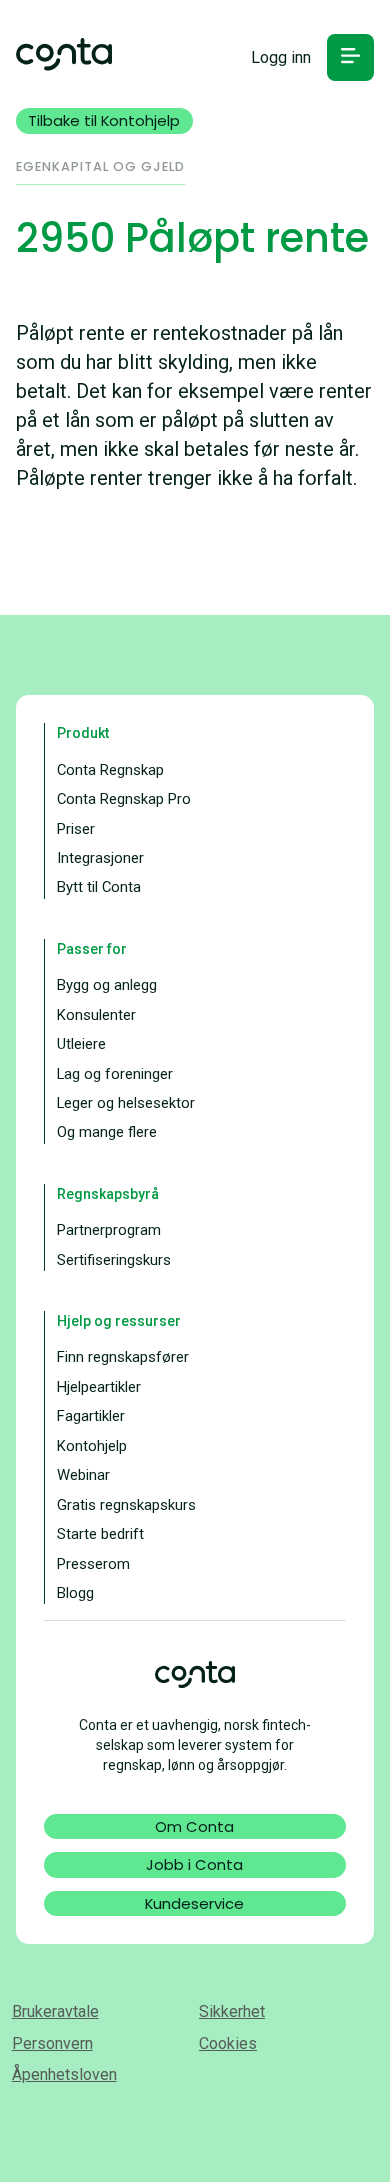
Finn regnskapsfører (123, 1357)
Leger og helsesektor (126, 1103)
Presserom (93, 1564)
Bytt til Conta (99, 887)
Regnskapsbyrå (108, 1194)
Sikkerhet (232, 2011)
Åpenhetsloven (64, 2074)
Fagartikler (91, 1416)
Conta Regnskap (110, 770)
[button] (350, 57)
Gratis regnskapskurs (126, 1505)
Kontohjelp (92, 1446)
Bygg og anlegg (107, 985)
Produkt (83, 733)
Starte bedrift (100, 1534)
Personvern (52, 2043)
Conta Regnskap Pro (124, 799)
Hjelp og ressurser (119, 1321)
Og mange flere (107, 1132)
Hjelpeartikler (99, 1387)
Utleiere (81, 1044)
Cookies (228, 2043)
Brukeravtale (55, 2011)
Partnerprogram (109, 1230)
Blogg (75, 1593)
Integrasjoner (100, 858)
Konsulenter (96, 1015)
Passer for (92, 949)
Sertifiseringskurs (114, 1260)
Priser (76, 829)
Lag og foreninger (115, 1074)
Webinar (83, 1475)
